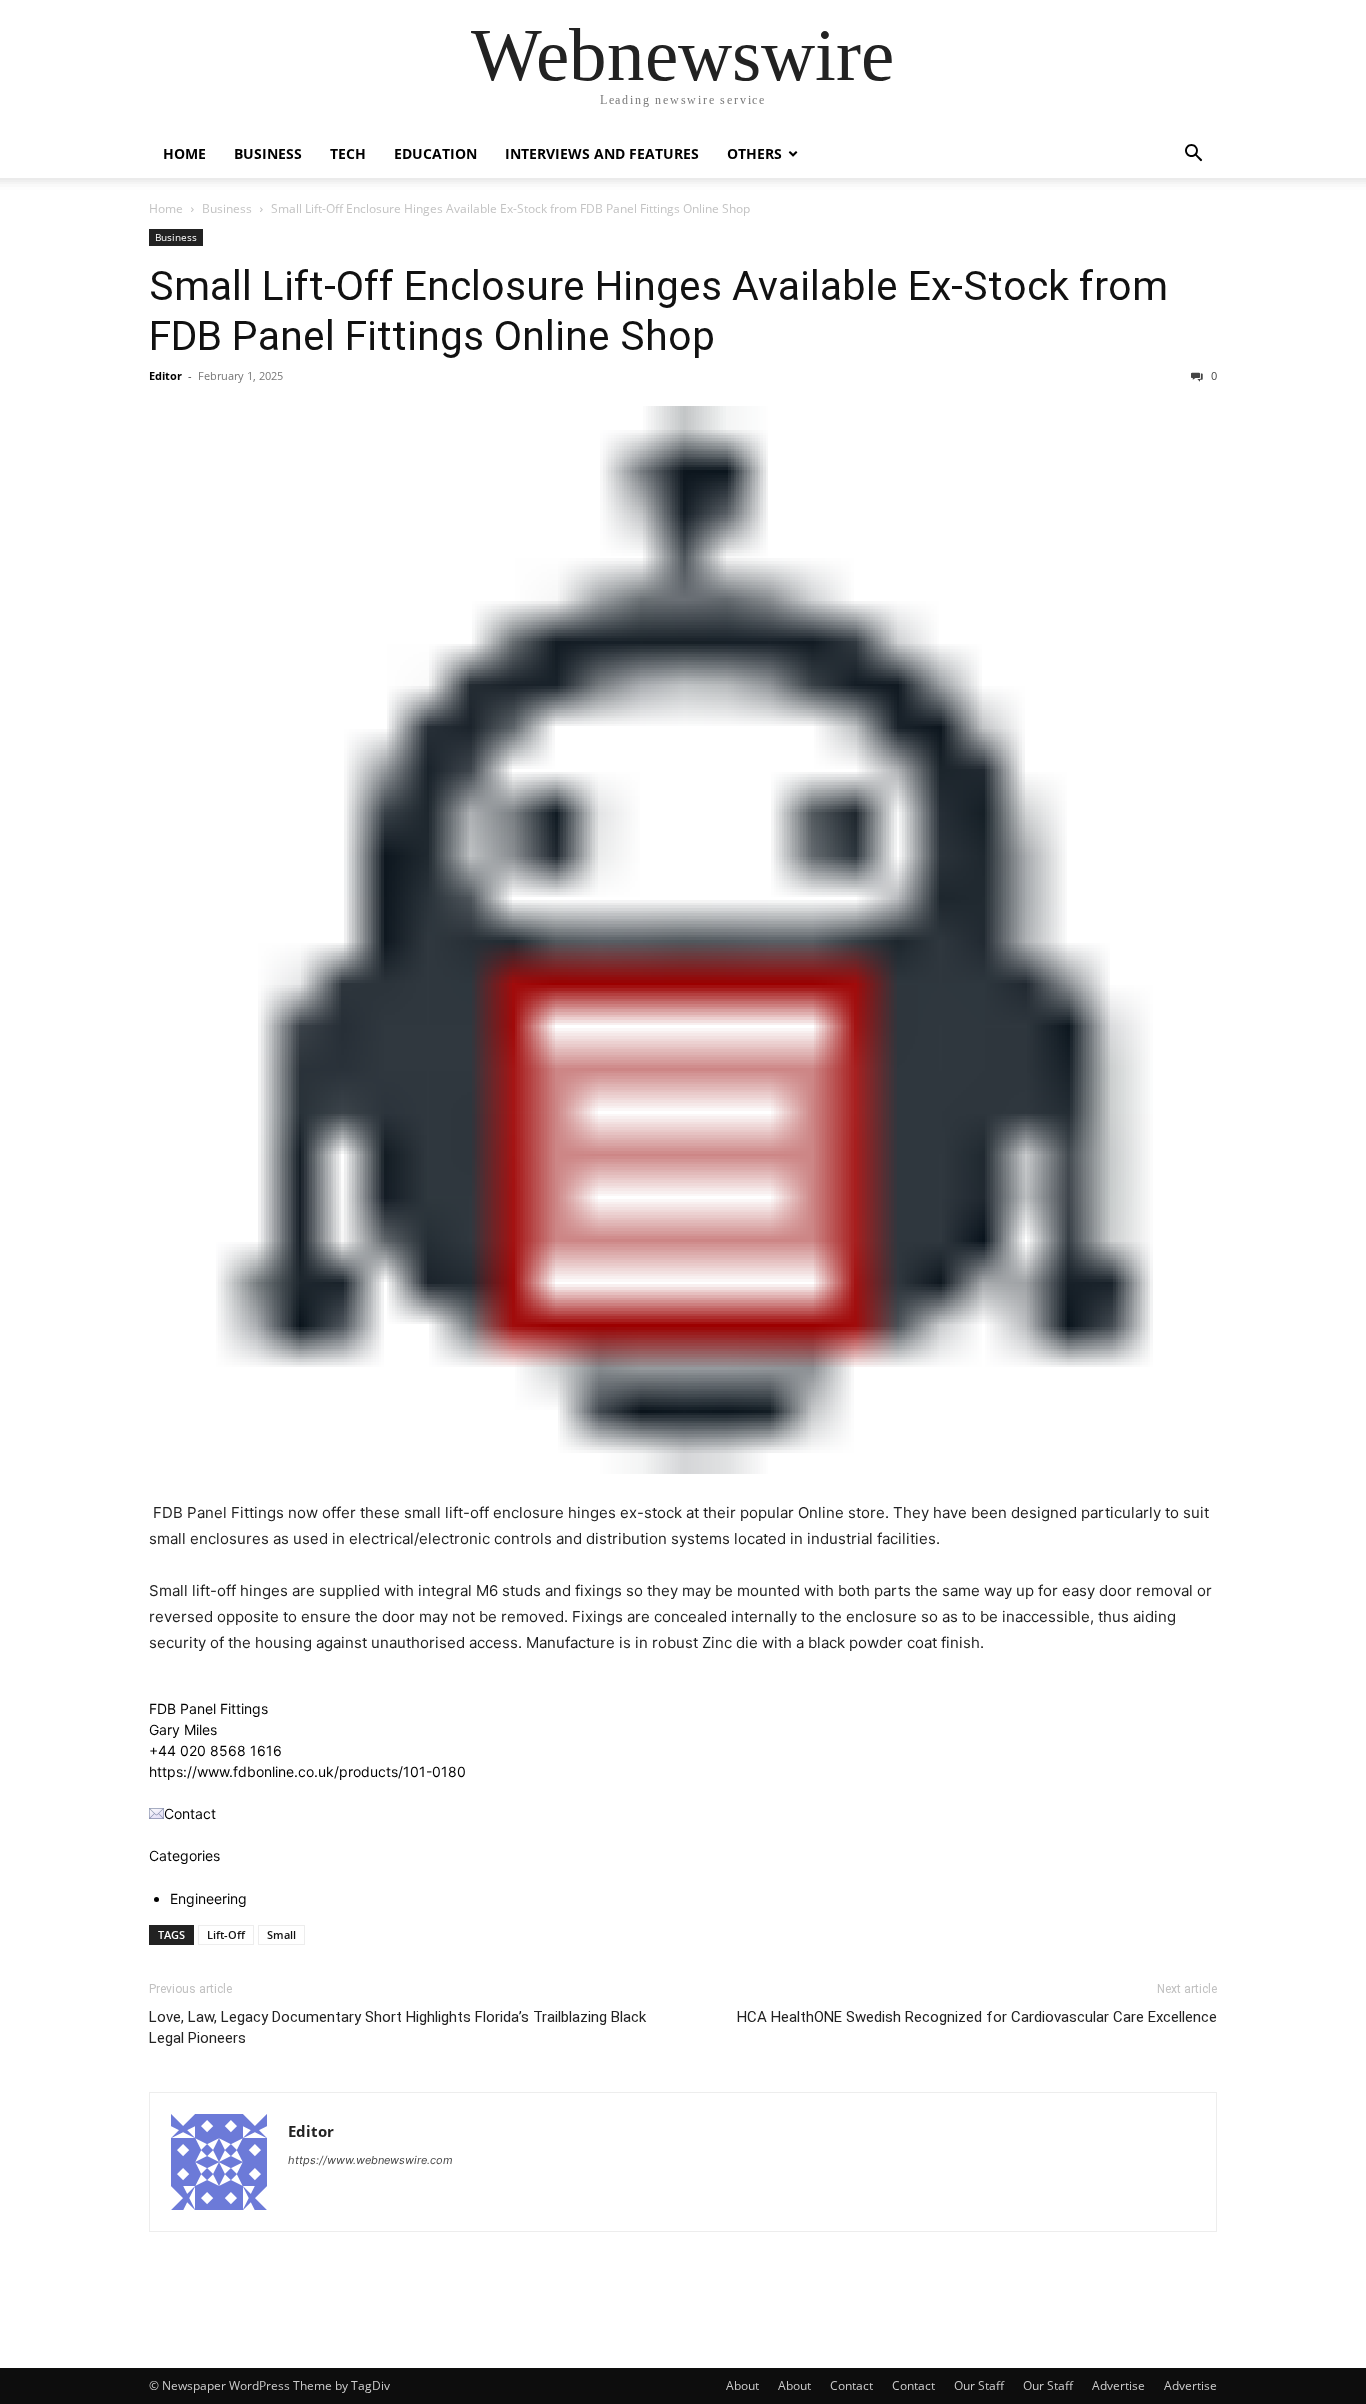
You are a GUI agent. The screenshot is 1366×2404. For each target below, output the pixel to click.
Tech (348, 153)
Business (268, 153)
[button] (1193, 155)
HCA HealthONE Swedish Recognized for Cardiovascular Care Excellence (977, 2017)
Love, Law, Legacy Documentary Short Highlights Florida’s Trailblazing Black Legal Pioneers (397, 2027)
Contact (851, 2385)
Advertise (1118, 2385)
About (742, 2385)
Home (184, 153)
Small (281, 1934)
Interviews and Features (602, 153)
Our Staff (979, 2385)
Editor (165, 375)
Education (435, 153)
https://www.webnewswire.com (370, 2160)
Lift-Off (226, 1934)
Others (754, 153)
